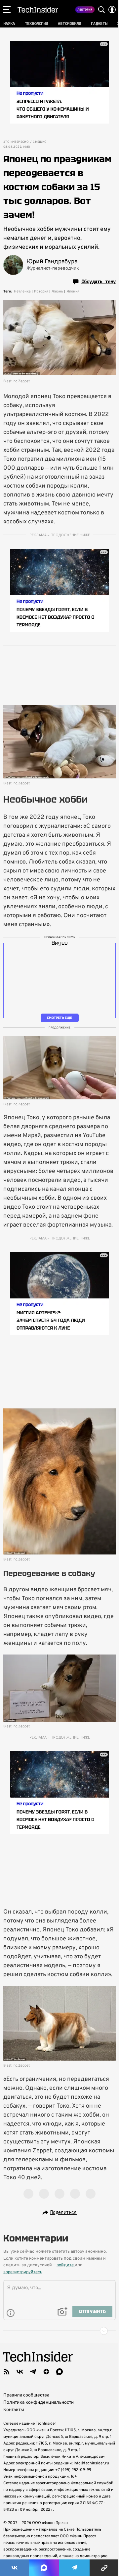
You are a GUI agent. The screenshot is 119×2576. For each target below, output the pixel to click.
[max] (59, 2372)
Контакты (14, 2410)
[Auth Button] (112, 10)
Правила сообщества (26, 2395)
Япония (73, 291)
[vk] (20, 2372)
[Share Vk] (15, 2568)
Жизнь (57, 291)
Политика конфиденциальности (39, 2403)
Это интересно (16, 142)
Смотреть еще (59, 1018)
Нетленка (22, 291)
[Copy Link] (104, 2568)
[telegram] (33, 2372)
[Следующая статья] (59, 2331)
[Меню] (7, 10)
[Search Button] (101, 10)
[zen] (46, 2372)
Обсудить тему (99, 282)
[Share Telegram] (74, 2568)
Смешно (40, 142)
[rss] (7, 2372)
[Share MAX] (44, 2568)
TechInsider (38, 10)
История (41, 291)
